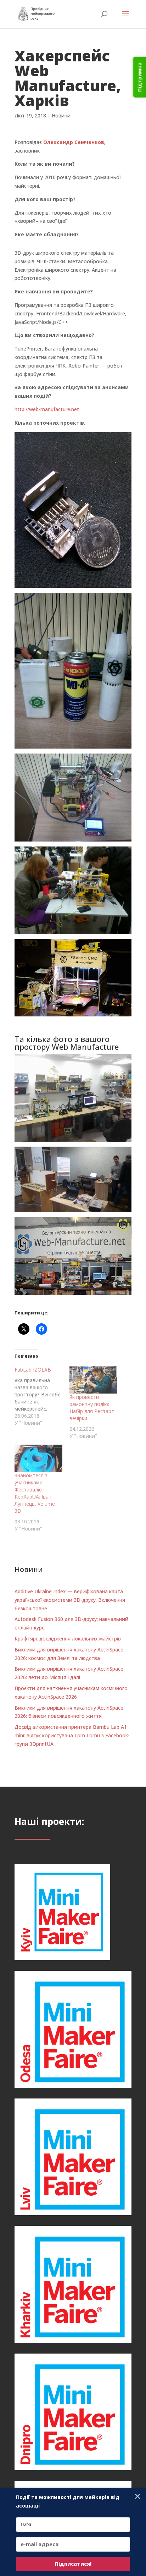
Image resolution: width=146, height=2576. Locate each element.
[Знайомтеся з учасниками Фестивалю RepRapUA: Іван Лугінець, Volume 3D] (38, 1458)
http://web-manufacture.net (47, 409)
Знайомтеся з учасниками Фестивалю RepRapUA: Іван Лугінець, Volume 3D (35, 1493)
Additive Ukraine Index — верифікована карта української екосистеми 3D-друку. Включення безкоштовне (70, 1600)
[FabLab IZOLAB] (42, 1396)
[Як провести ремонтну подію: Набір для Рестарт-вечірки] (93, 1380)
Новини (61, 115)
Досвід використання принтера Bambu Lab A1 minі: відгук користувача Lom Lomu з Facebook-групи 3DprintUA (72, 1735)
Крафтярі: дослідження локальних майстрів (68, 1639)
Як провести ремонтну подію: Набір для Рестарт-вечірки (93, 1408)
